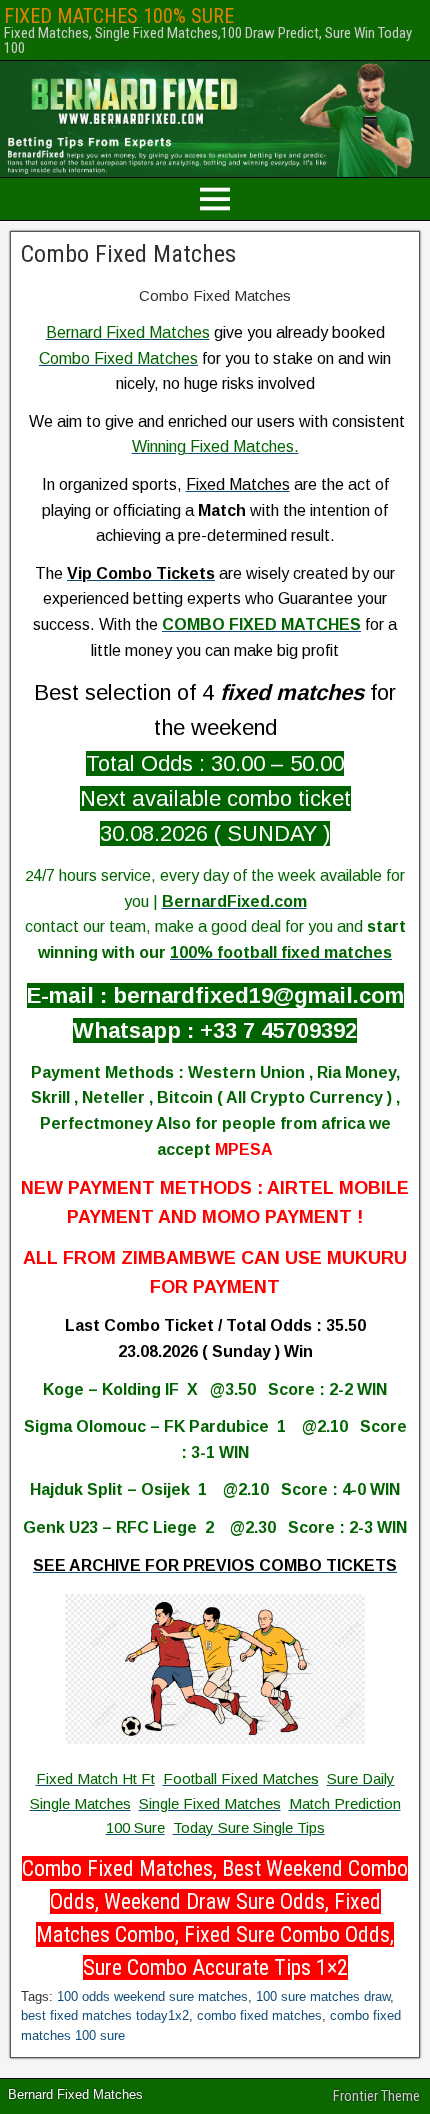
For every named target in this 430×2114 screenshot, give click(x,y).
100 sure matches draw (323, 1996)
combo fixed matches (259, 2015)
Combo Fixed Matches (128, 254)
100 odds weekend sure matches (152, 1996)
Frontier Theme (376, 2096)
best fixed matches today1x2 (105, 2015)
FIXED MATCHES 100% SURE (119, 16)
